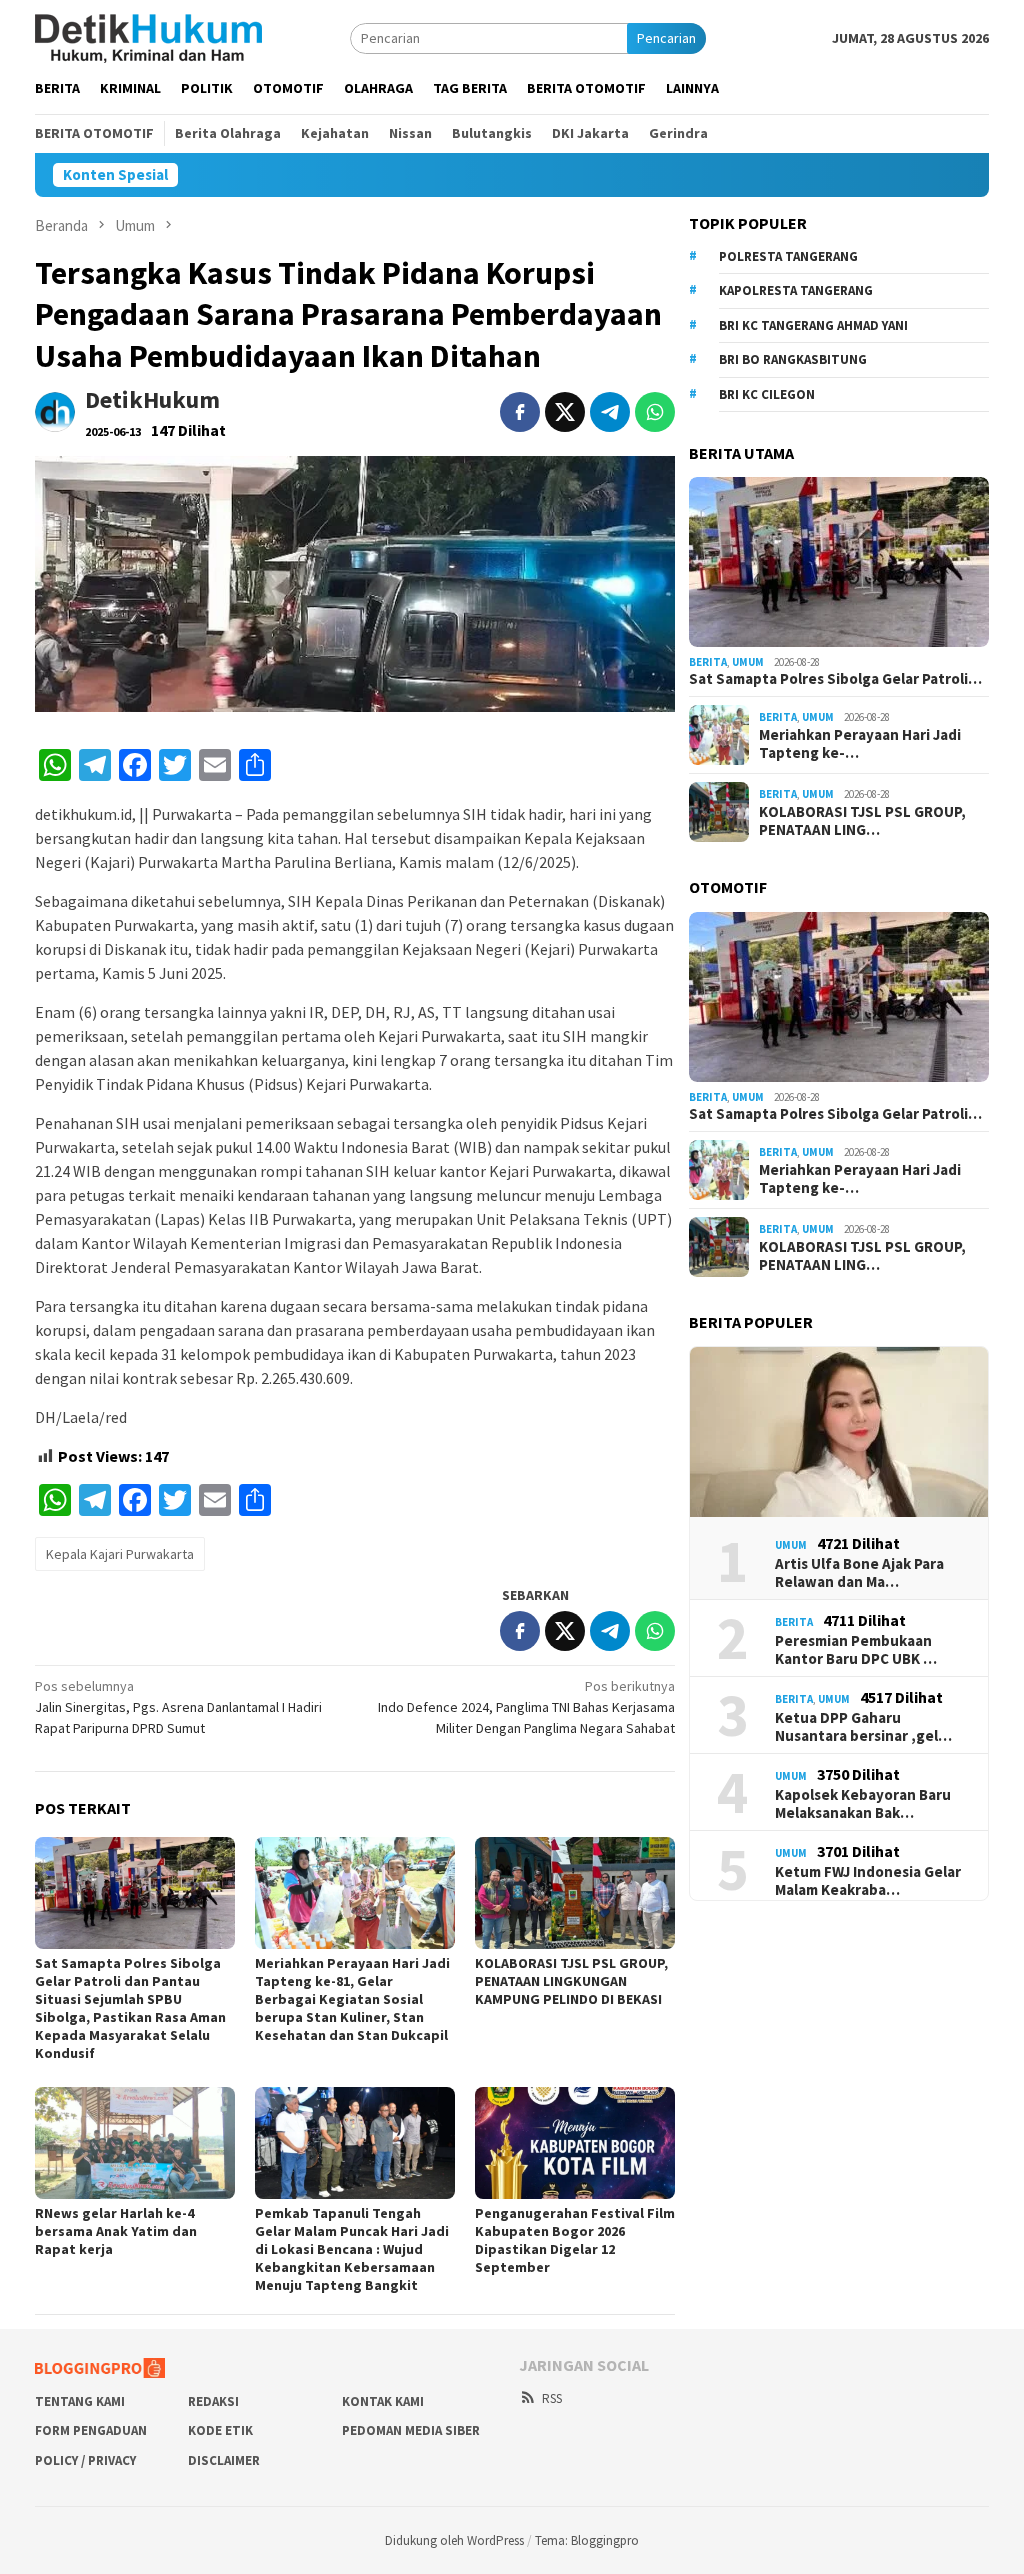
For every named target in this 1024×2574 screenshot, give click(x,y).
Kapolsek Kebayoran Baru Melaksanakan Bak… (863, 1804)
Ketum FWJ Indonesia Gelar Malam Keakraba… (868, 1881)
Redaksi (213, 2401)
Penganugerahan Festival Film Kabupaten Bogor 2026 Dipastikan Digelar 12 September (575, 2240)
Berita (708, 662)
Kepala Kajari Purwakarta (120, 1554)
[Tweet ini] (565, 412)
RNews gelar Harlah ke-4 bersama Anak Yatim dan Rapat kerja (116, 2231)
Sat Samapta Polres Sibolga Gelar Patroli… (835, 679)
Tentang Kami (80, 2401)
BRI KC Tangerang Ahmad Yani (813, 325)
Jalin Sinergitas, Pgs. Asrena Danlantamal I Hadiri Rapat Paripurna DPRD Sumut (178, 1707)
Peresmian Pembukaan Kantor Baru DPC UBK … (856, 1650)
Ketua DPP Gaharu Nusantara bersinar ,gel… (863, 1727)
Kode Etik (220, 2430)
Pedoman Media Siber (411, 2430)
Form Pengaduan (91, 2430)
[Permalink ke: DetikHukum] (55, 411)
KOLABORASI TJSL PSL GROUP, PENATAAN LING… (862, 821)
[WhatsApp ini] (655, 412)
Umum (748, 662)
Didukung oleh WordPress (454, 2540)
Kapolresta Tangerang (796, 290)
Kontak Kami (383, 2401)
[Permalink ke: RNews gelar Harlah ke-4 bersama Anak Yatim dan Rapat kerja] (135, 2143)
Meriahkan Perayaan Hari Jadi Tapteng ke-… (860, 744)
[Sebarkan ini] (520, 412)
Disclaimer (224, 2460)
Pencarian (666, 38)
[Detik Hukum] (148, 37)
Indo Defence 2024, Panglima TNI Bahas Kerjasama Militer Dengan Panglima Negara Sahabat (526, 1707)
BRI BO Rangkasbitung (793, 359)
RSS (552, 2398)
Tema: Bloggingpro (587, 2540)
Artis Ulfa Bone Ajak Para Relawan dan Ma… (859, 1573)
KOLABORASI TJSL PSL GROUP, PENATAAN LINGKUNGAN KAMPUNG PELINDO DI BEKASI (571, 1981)
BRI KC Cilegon (767, 394)
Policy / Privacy (85, 2460)
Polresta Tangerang (788, 256)
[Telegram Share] (610, 412)
